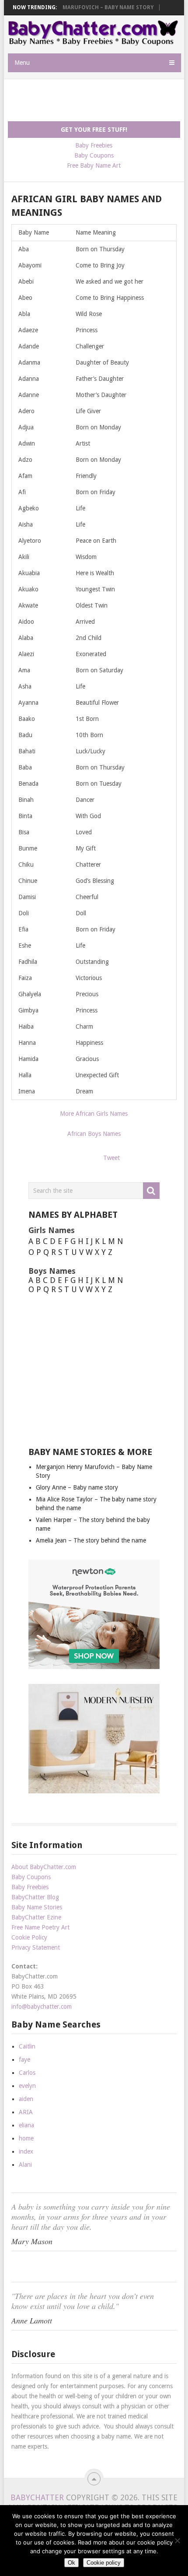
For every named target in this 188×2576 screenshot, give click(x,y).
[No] (177, 2541)
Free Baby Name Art (94, 165)
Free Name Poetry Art (40, 1927)
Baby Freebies (94, 145)
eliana (26, 2125)
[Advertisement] (98, 101)
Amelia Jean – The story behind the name (91, 1540)
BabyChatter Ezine (36, 1917)
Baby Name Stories (37, 1907)
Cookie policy (104, 2563)
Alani (25, 2165)
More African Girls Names (94, 1114)
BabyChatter (37, 2497)
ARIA (26, 2112)
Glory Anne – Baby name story (77, 1487)
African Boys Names (94, 1134)
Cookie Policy (29, 1937)
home (26, 2138)
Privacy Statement (36, 1947)
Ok (71, 2563)
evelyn (27, 2086)
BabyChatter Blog (35, 1897)
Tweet (111, 1158)
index (26, 2151)
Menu (22, 63)
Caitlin (27, 2046)
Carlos (27, 2073)
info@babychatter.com (42, 2007)
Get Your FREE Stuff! (94, 130)
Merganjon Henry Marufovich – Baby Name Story (82, 7)
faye (24, 2059)
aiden (26, 2099)
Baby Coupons (94, 155)
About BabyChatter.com (44, 1867)
